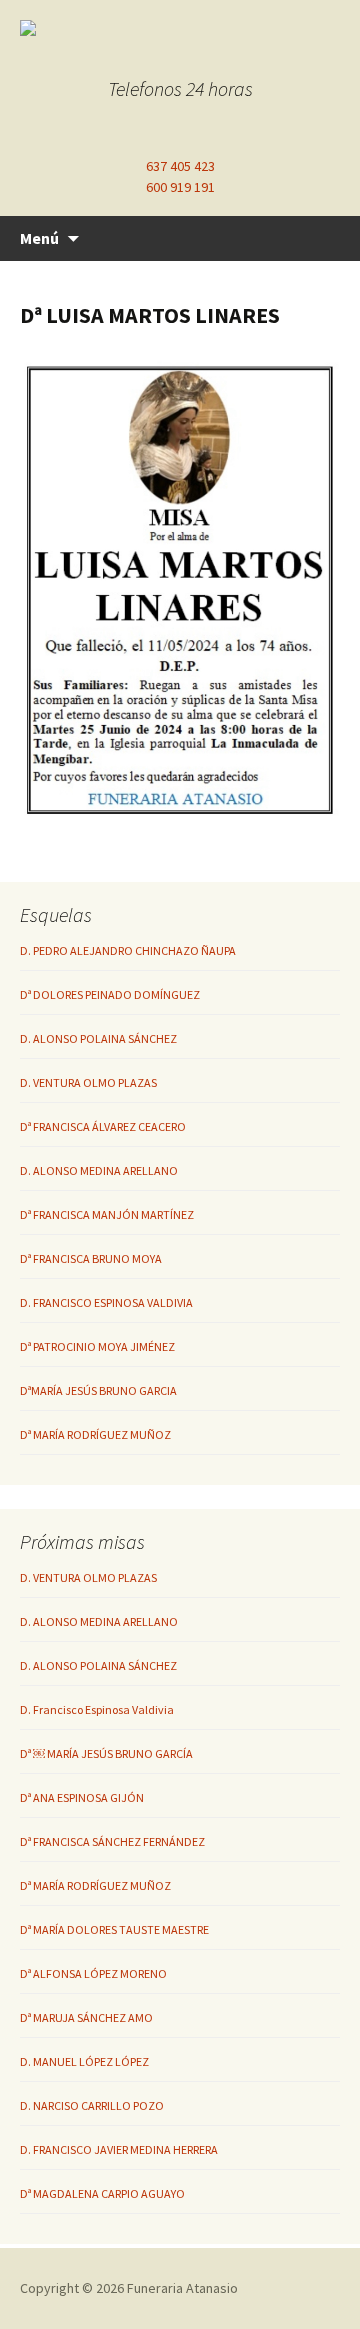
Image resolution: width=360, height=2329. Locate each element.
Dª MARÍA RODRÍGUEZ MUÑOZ (95, 1434)
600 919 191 (180, 187)
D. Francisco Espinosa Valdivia (97, 1709)
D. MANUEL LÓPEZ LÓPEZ (84, 2061)
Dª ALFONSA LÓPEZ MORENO (93, 1973)
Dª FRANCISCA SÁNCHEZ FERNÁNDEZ (112, 1841)
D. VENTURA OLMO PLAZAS (88, 1082)
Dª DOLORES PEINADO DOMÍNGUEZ (110, 994)
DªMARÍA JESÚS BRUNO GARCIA (98, 1390)
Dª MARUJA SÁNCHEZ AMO (86, 2017)
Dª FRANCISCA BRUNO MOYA (91, 1258)
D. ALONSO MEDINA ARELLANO (99, 1170)
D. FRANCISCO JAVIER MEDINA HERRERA (119, 2149)
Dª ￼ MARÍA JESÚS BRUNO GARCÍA (106, 1753)
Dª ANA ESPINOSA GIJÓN (82, 1797)
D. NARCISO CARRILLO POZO (92, 2105)
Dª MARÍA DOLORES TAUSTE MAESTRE (114, 1929)
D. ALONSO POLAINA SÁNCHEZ (98, 1038)
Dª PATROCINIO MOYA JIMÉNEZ (97, 1346)
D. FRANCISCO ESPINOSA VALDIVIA (106, 1302)
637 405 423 (180, 166)
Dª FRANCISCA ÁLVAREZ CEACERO (103, 1126)
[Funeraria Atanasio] (180, 28)
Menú (39, 238)
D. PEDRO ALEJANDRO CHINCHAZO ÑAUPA (128, 950)
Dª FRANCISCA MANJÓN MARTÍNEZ (107, 1214)
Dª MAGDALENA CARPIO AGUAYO (102, 2193)
